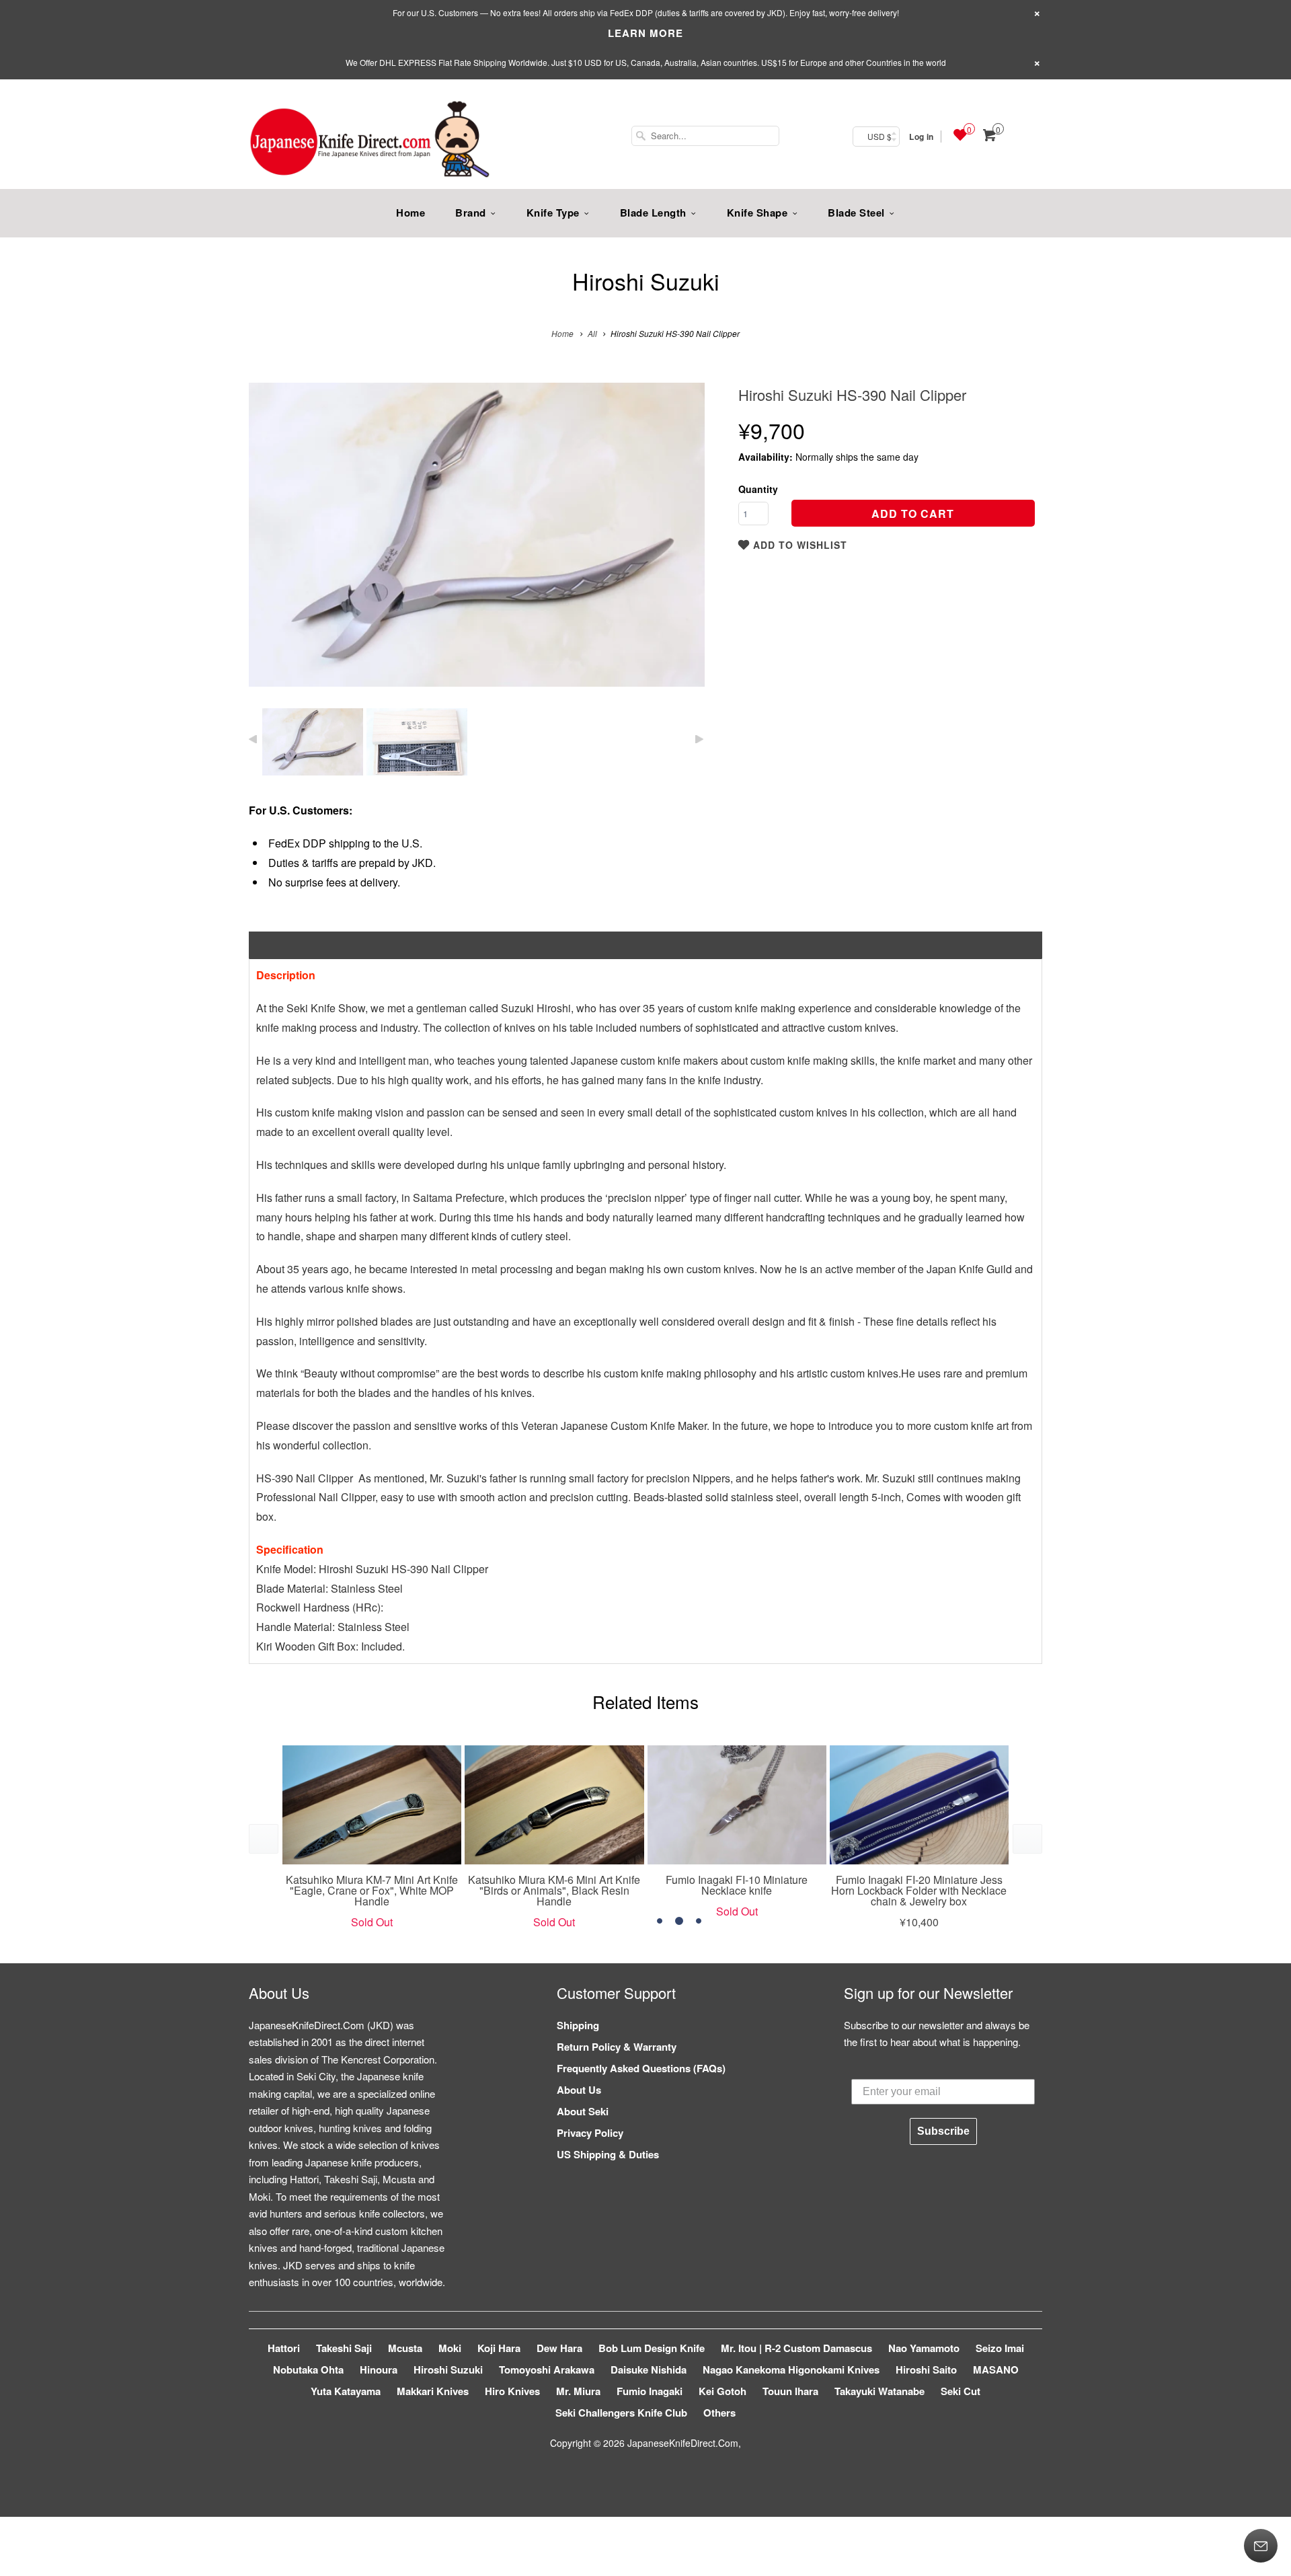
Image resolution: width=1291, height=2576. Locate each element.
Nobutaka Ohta (308, 2370)
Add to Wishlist (798, 545)
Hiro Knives (512, 2391)
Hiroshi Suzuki (646, 281)
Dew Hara (559, 2348)
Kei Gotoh (722, 2391)
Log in (921, 137)
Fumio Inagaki (650, 2391)
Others (719, 2413)
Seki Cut (961, 2391)
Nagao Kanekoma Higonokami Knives (791, 2370)
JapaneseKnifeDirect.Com (683, 2443)
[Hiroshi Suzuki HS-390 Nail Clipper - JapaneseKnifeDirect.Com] (477, 535)
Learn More (645, 33)
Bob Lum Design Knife (652, 2348)
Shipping (578, 2025)
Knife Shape (757, 213)
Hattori (284, 2348)
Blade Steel (856, 213)
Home (410, 213)
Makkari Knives (433, 2391)
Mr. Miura (578, 2391)
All (592, 333)
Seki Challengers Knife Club (621, 2413)
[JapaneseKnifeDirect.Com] (370, 141)
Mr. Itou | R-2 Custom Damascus (796, 2348)
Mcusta (405, 2348)
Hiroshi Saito (926, 2370)
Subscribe (943, 2131)
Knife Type (553, 213)
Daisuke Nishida (649, 2370)
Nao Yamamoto (924, 2348)
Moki (450, 2348)
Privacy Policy (590, 2133)
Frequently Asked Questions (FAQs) (641, 2068)
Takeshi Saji (344, 2348)
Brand (471, 213)
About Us (579, 2090)
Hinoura (379, 2370)
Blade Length (653, 213)
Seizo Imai (1000, 2348)
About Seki (583, 2111)
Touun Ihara (790, 2391)
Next (680, 544)
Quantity (758, 489)
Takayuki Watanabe (879, 2391)
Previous (273, 544)
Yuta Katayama (346, 2391)
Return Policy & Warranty (617, 2047)
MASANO (996, 2370)
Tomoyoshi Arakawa (547, 2370)
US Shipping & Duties (608, 2154)
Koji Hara (499, 2348)
